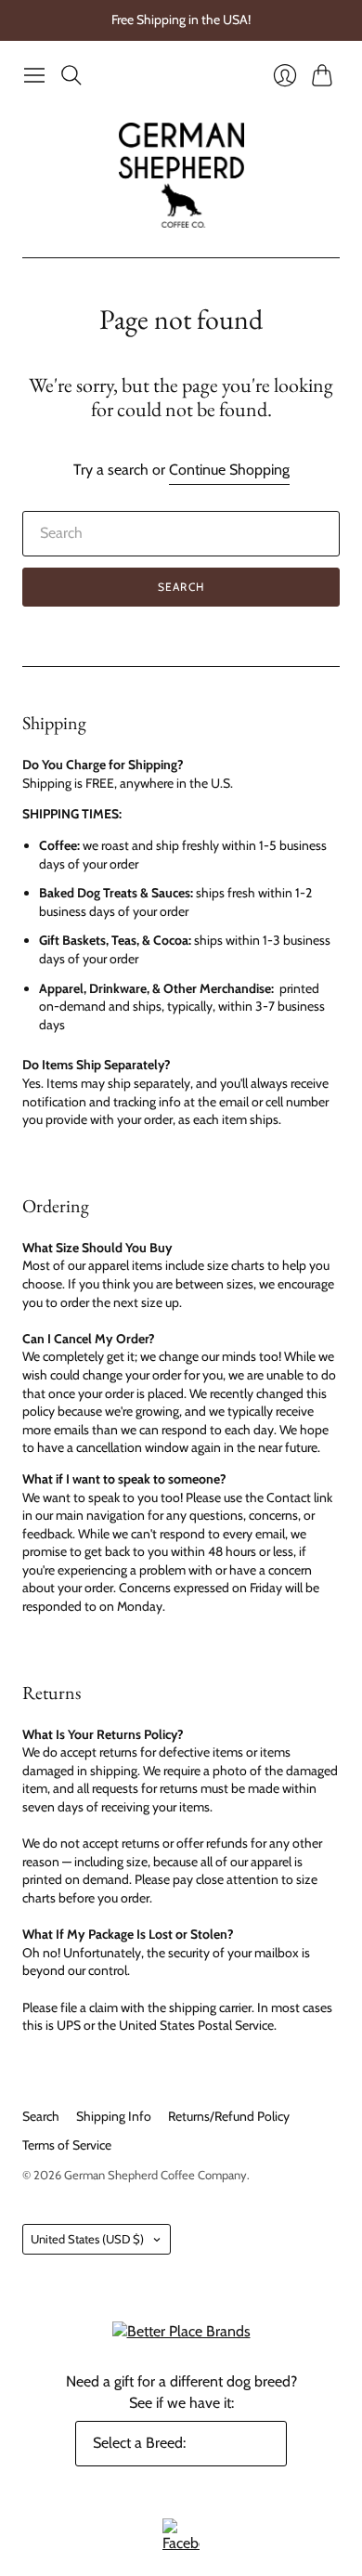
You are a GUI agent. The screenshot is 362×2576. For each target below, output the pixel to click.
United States (87, 2239)
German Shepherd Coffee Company (155, 2175)
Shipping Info (114, 2116)
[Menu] (34, 75)
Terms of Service (67, 2145)
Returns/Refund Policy (229, 2116)
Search (181, 587)
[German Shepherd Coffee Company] (181, 175)
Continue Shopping (229, 470)
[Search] (71, 75)
